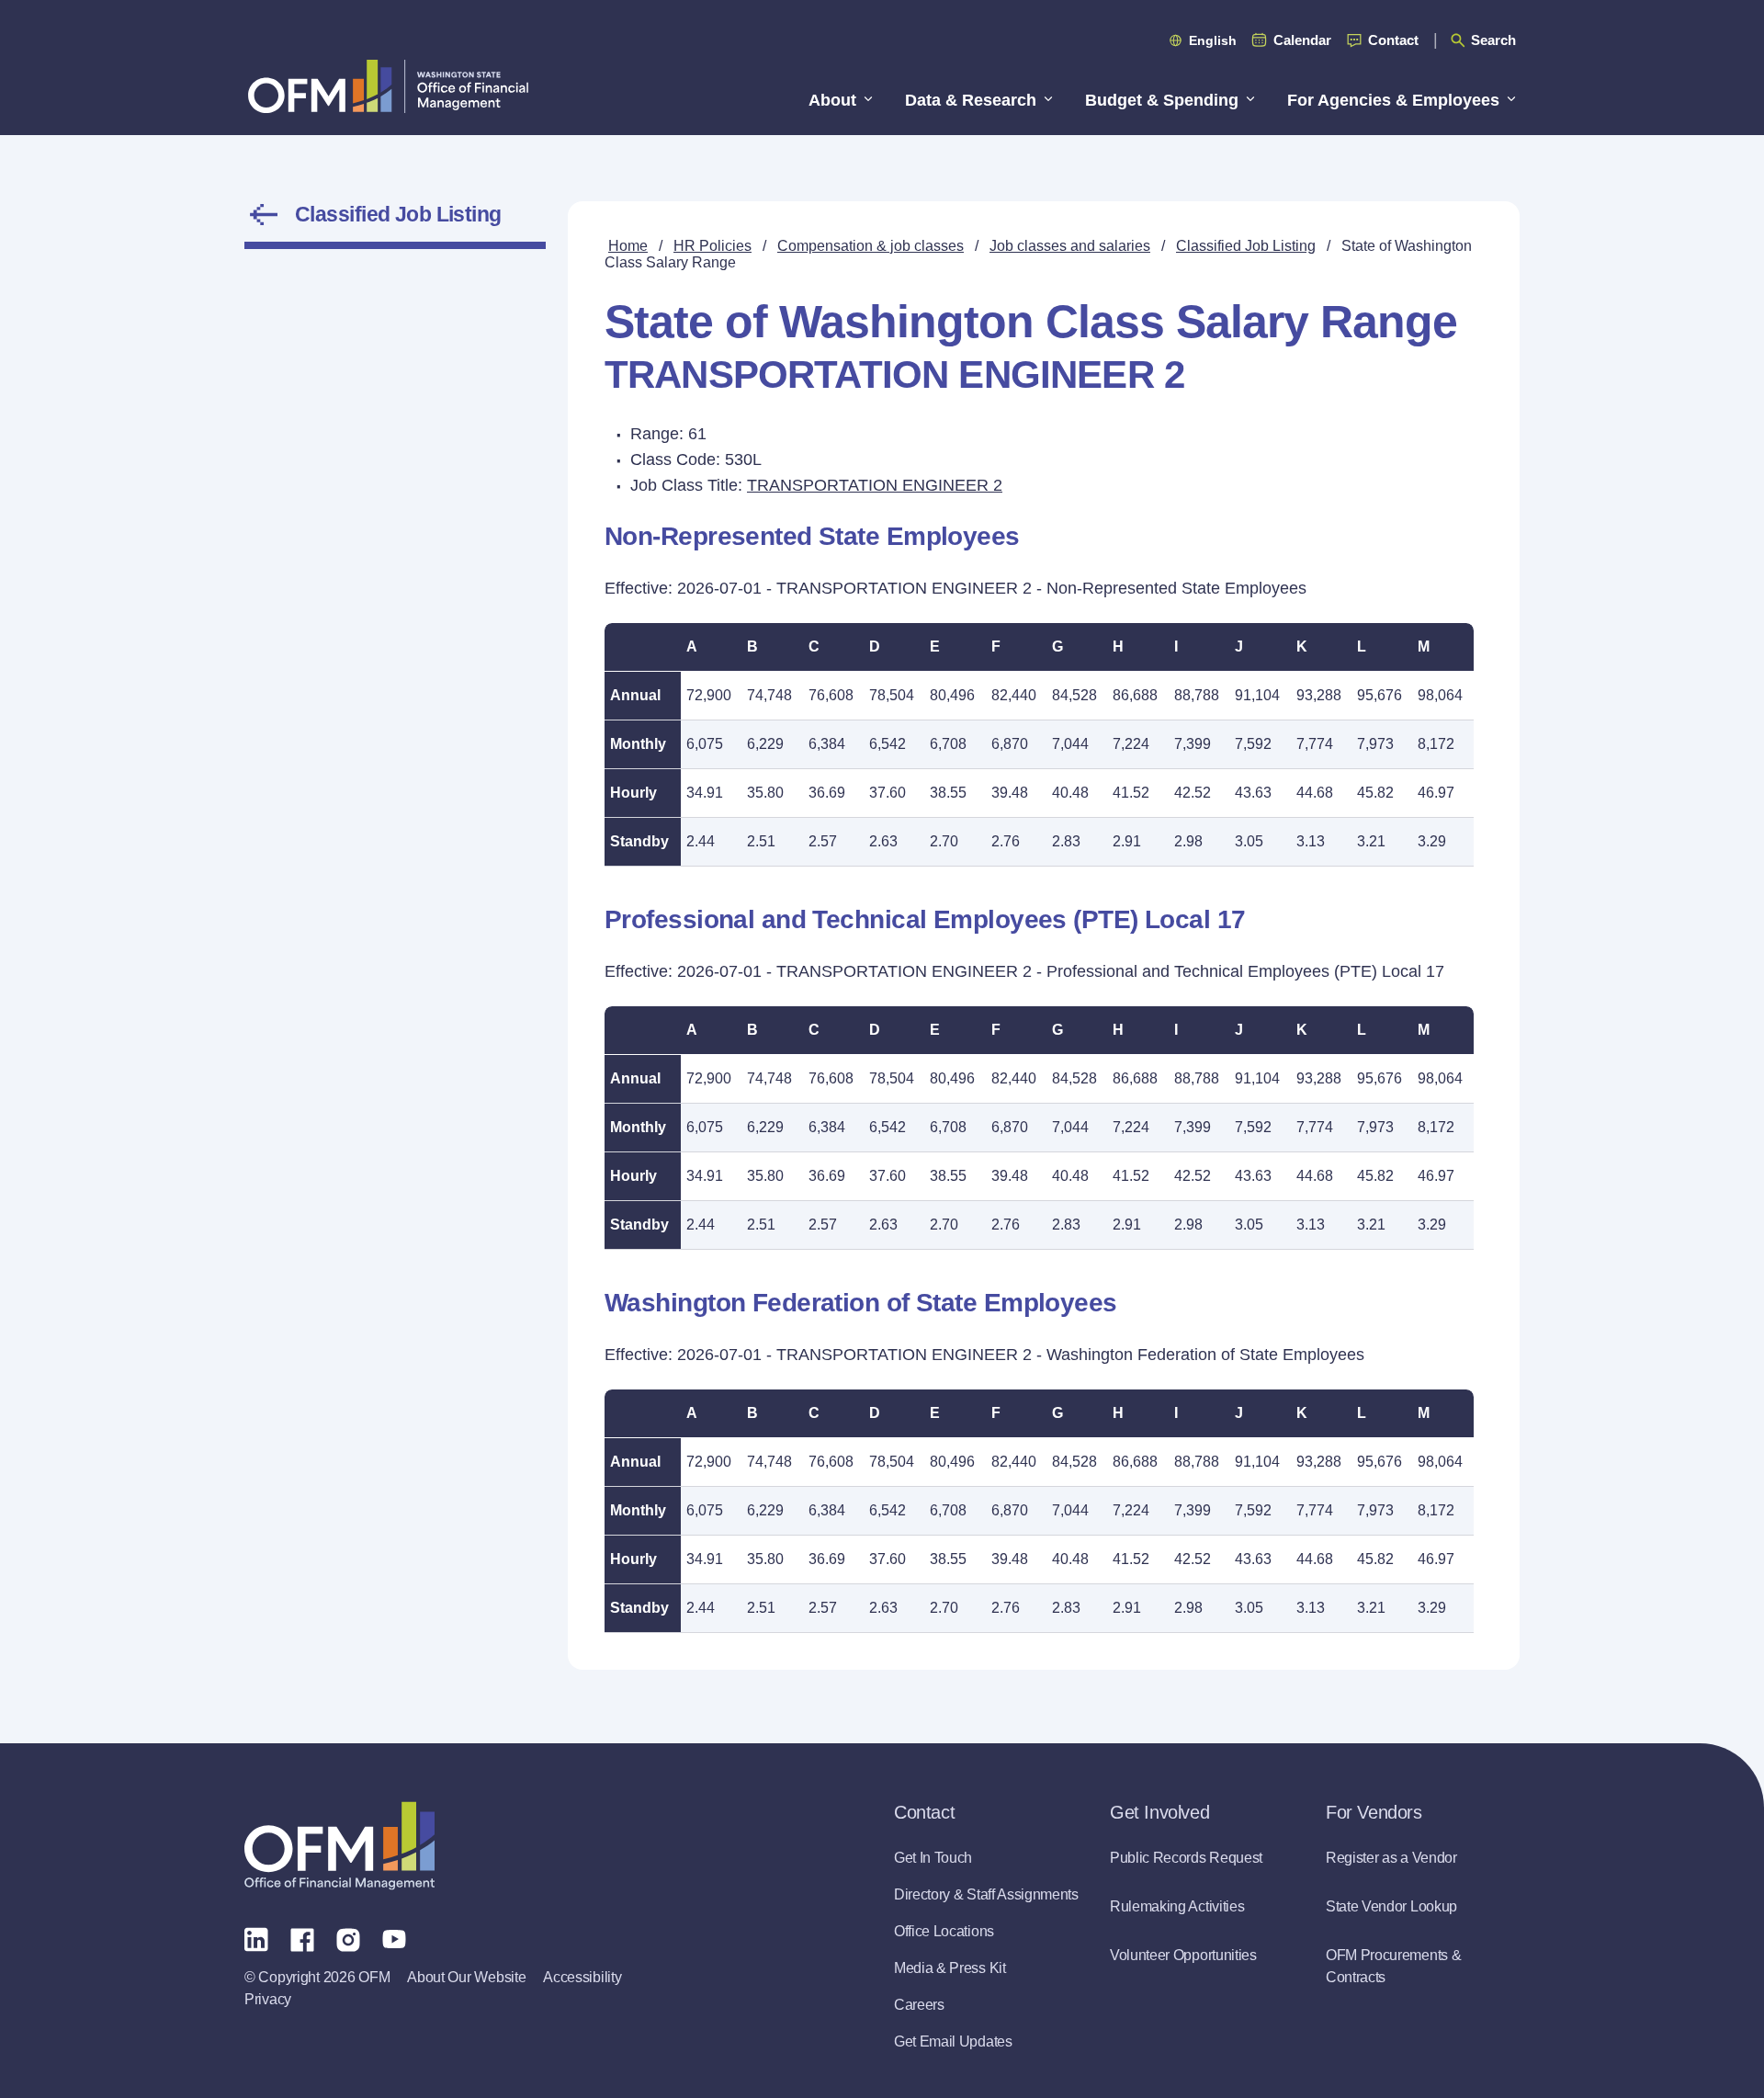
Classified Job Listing (398, 214)
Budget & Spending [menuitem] (1162, 100)
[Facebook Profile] (302, 1938)
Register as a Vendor (1391, 1858)
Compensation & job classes (871, 246)
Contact (1393, 40)
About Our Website (466, 1977)
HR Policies (712, 246)
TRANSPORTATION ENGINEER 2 (875, 485)
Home (628, 246)
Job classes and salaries (1070, 246)
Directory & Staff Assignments (986, 1894)
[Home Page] (339, 1846)
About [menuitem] (832, 100)
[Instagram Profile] (348, 1938)
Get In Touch (933, 1858)
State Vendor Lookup (1391, 1906)
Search (1493, 40)
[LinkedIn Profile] (256, 1939)
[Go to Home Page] (388, 86)
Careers (919, 2005)
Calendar (1302, 40)
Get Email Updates (953, 2041)
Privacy (268, 1999)
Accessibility (582, 1977)
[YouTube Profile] (394, 1938)
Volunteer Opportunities (1183, 1955)
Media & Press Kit (950, 1968)
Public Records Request (1186, 1858)
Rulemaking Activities (1177, 1906)
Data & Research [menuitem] (971, 100)
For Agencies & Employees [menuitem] (1393, 100)
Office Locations (944, 1931)
